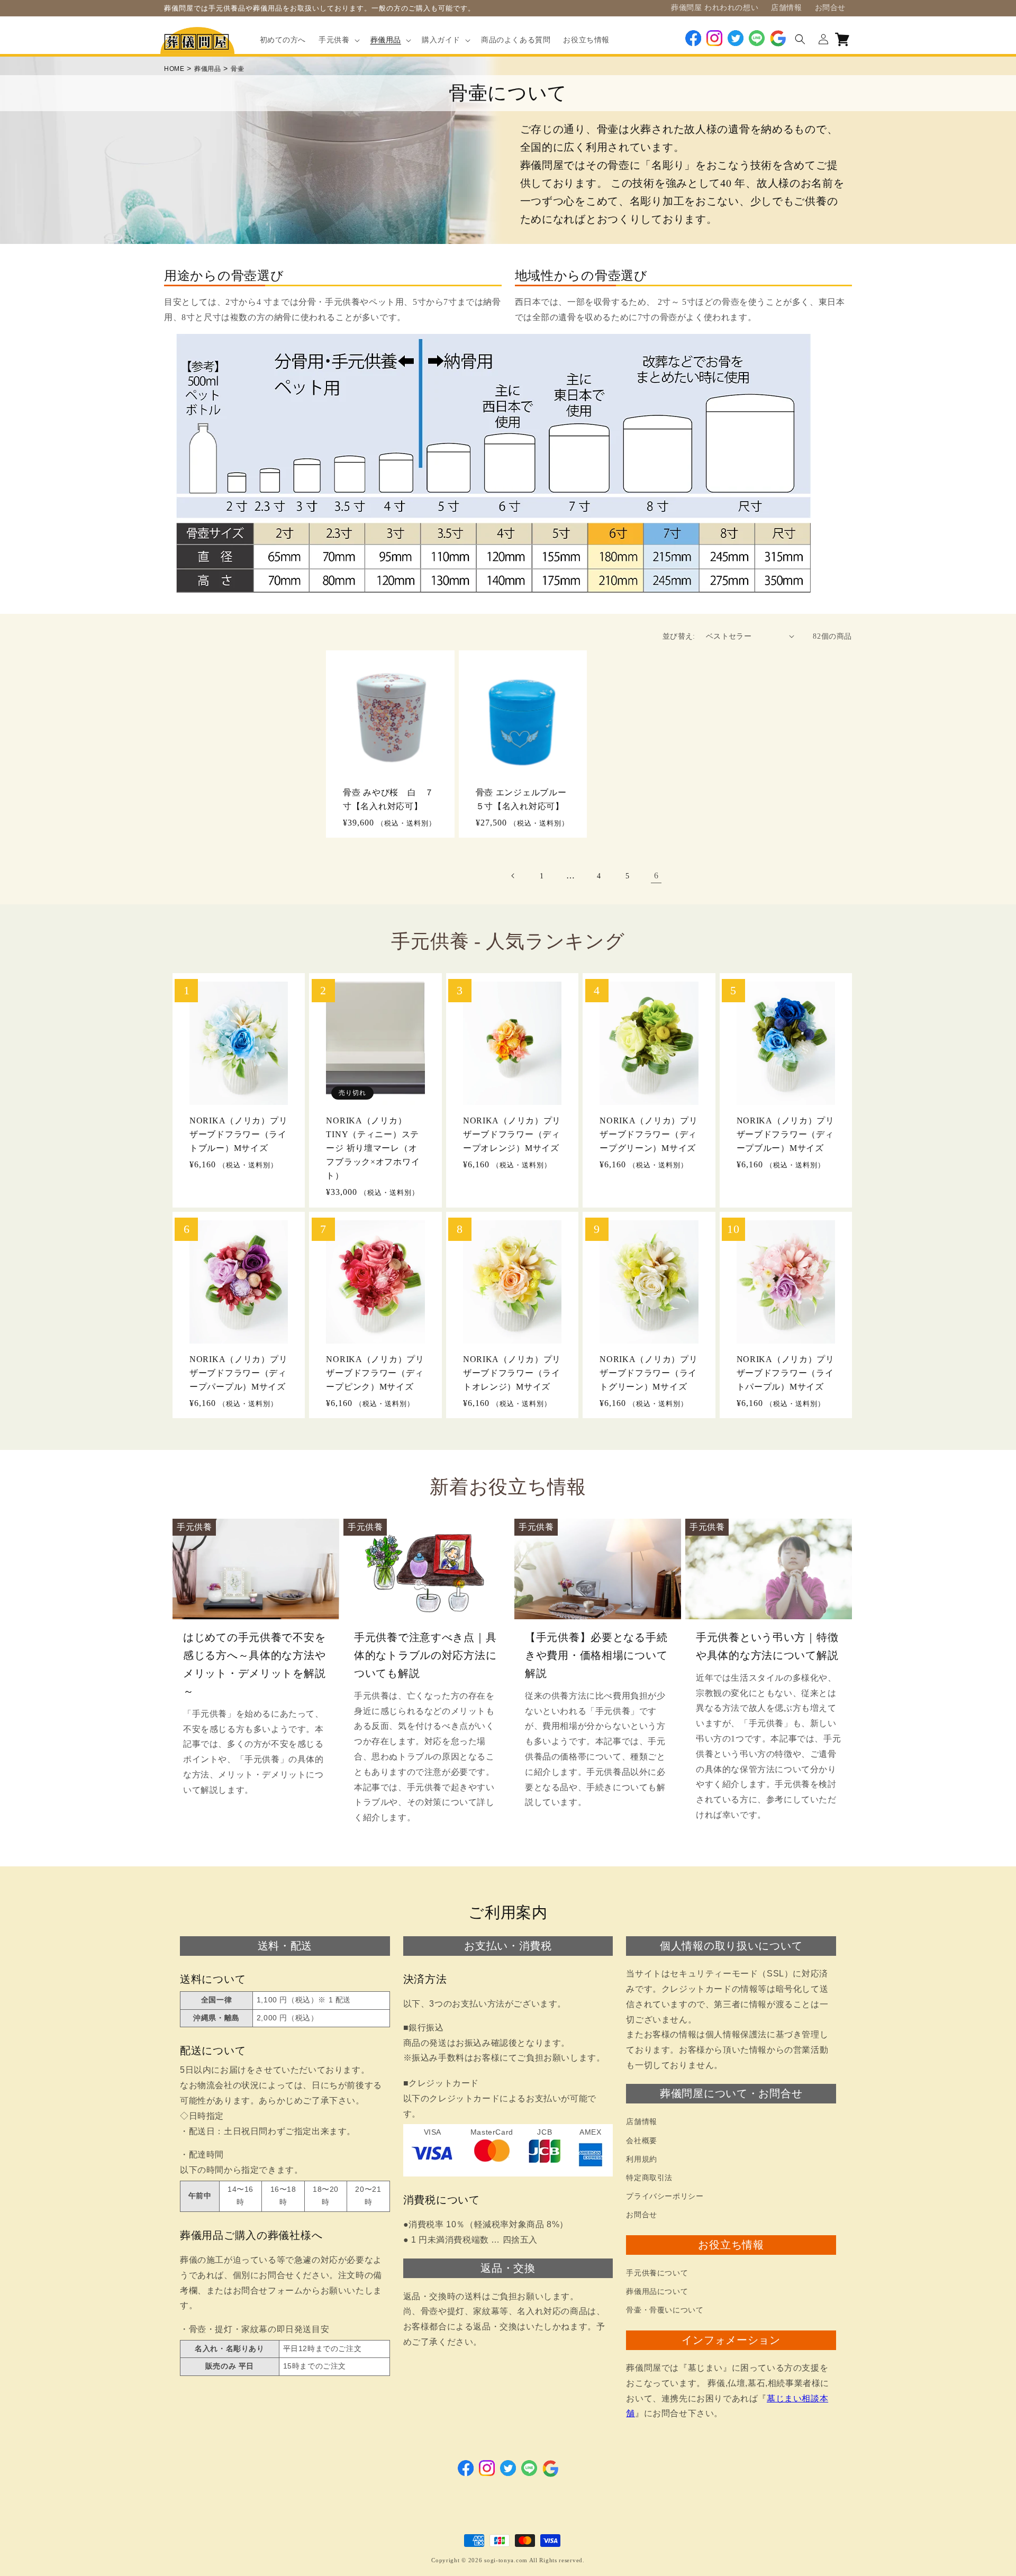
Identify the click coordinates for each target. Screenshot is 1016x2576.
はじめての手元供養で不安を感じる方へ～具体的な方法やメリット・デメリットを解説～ (254, 1664)
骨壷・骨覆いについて (665, 2310)
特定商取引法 (649, 2178)
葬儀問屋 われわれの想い (715, 8)
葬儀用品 (207, 69)
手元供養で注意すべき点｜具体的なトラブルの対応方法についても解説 (425, 1655)
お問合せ (830, 8)
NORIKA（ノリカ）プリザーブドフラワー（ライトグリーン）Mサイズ (648, 1373)
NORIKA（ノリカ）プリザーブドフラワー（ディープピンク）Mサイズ (375, 1373)
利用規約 (641, 2159)
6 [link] (656, 876)
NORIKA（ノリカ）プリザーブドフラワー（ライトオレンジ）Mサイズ (512, 1373)
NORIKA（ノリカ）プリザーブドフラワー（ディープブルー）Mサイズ (786, 1134)
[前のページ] (513, 876)
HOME (174, 69)
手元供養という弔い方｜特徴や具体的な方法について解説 (767, 1646)
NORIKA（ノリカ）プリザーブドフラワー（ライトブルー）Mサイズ (238, 1134)
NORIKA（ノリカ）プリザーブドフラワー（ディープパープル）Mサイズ (238, 1373)
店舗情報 (786, 8)
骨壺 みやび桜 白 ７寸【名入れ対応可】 (388, 799)
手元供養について (657, 2273)
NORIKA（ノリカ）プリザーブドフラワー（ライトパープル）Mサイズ (786, 1373)
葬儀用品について (657, 2292)
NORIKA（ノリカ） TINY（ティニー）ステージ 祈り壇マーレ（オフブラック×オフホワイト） (373, 1148)
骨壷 (237, 69)
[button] (338, 40)
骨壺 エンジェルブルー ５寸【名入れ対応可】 (523, 799)
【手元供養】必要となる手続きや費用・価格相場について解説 (596, 1655)
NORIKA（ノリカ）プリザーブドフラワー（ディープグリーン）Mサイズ (648, 1134)
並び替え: (679, 636)
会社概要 (641, 2141)
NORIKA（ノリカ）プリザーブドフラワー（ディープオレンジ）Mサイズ (512, 1134)
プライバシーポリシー (665, 2196)
